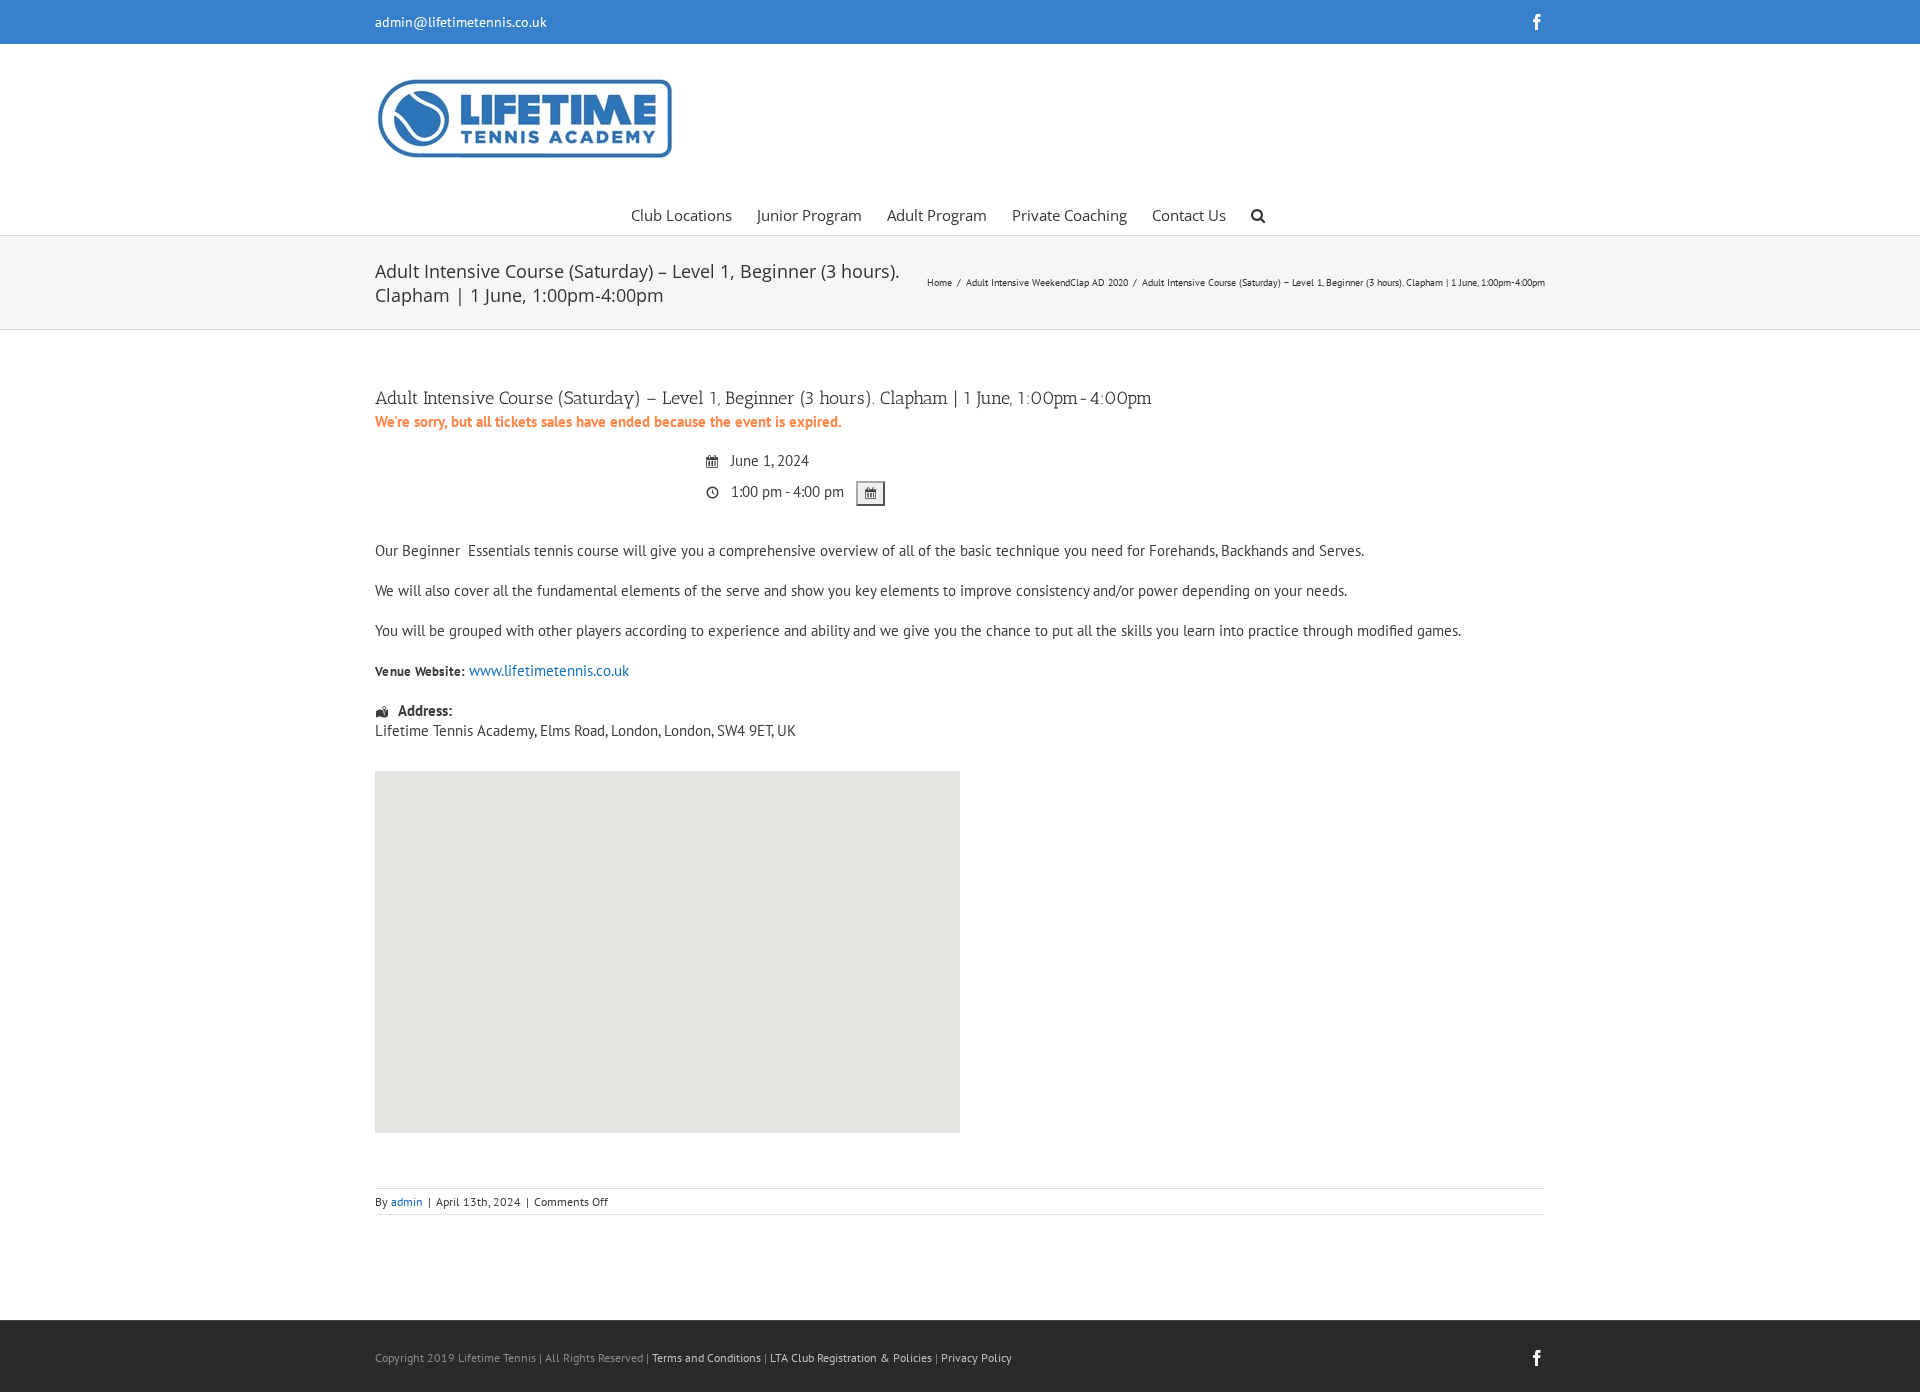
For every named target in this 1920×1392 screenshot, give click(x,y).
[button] (1258, 214)
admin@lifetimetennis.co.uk (461, 22)
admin (407, 1201)
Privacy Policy (976, 1357)
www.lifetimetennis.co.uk (549, 670)
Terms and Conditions (706, 1357)
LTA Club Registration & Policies (852, 1357)
